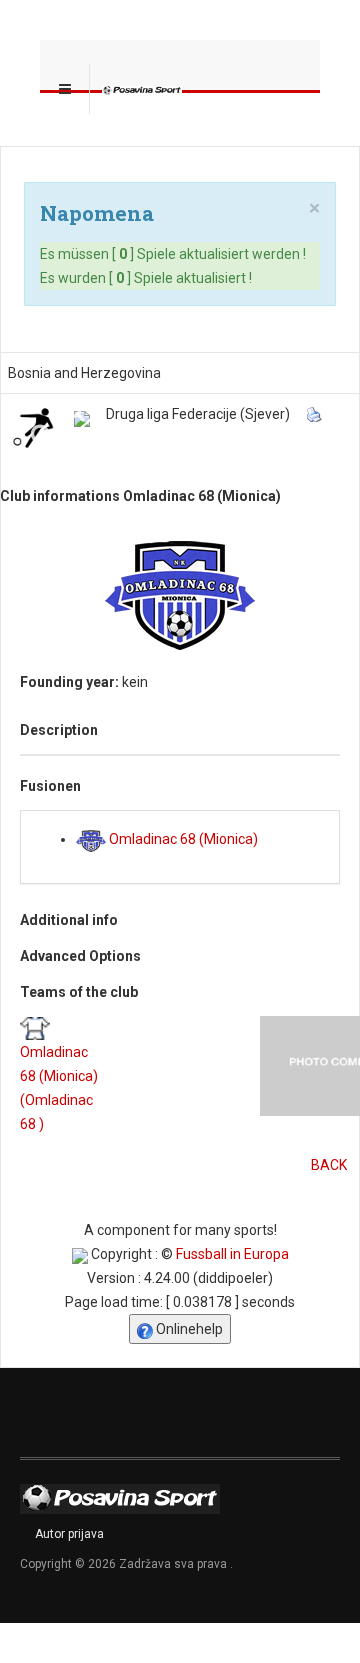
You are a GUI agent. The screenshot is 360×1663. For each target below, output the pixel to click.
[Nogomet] (33, 427)
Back (329, 1165)
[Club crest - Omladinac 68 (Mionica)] (180, 595)
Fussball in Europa (232, 1254)
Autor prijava (69, 1534)
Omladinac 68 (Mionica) (182, 839)
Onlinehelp (188, 1329)
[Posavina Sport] (142, 89)
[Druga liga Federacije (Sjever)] (82, 419)
